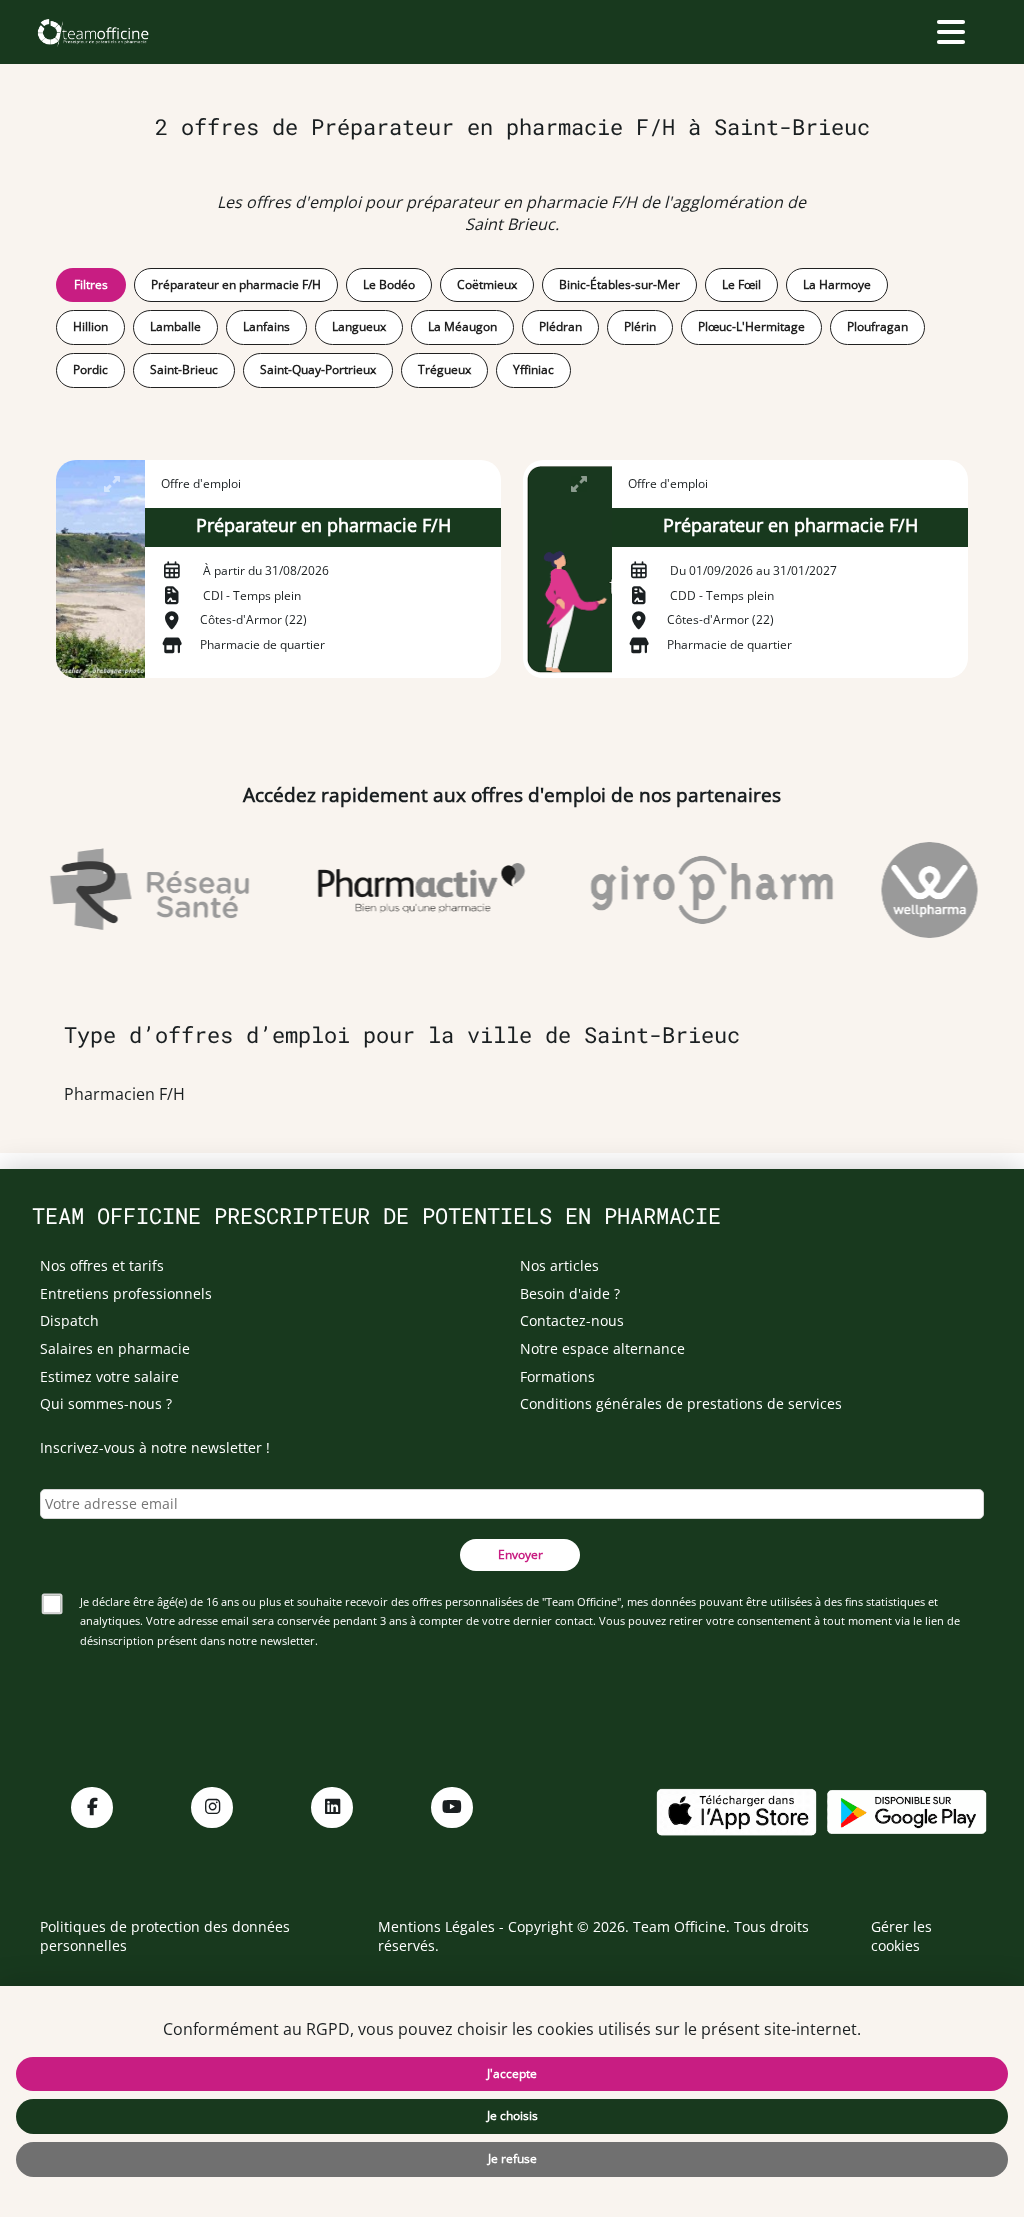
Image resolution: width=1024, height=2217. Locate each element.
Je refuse (512, 2158)
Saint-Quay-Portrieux (318, 369)
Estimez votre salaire (109, 1376)
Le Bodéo (389, 284)
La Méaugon (462, 326)
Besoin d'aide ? (570, 1293)
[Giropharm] (700, 890)
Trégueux (444, 369)
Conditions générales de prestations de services (681, 1403)
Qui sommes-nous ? (106, 1403)
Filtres (91, 284)
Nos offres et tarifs (102, 1265)
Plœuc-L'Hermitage (751, 326)
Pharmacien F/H (124, 1094)
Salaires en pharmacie (115, 1348)
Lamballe (175, 326)
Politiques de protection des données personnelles (165, 1936)
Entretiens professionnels (126, 1293)
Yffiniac (533, 369)
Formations (557, 1376)
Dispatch (69, 1320)
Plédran (560, 326)
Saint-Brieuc (184, 369)
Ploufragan (877, 326)
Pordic (90, 369)
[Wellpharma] (918, 890)
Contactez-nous (572, 1320)
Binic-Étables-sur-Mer (619, 284)
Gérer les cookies (901, 1936)
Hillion (90, 326)
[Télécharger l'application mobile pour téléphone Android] (907, 1810)
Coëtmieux (487, 284)
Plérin (640, 326)
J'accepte (512, 2073)
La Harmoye (837, 284)
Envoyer (520, 1554)
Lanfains (266, 326)
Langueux (359, 326)
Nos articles (559, 1265)
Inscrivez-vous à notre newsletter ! (155, 1447)
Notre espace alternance (602, 1348)
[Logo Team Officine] (92, 32)
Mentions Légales (436, 1926)
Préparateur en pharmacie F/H (236, 284)
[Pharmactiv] (410, 890)
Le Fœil (741, 284)
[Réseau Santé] (138, 890)
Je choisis (512, 2115)
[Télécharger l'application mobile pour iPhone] (736, 1810)
